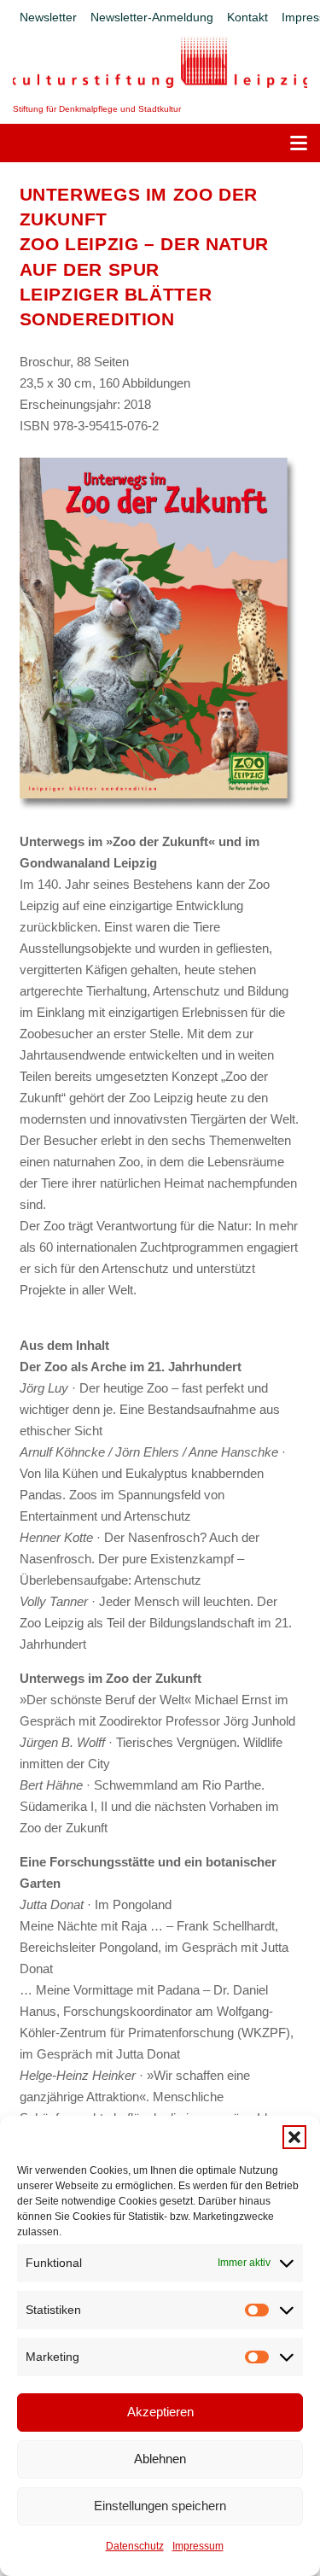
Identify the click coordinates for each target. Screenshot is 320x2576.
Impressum (198, 2546)
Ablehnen (160, 2459)
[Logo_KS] (160, 62)
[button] (294, 2137)
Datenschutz (135, 2546)
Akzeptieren (160, 2412)
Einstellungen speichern (160, 2506)
